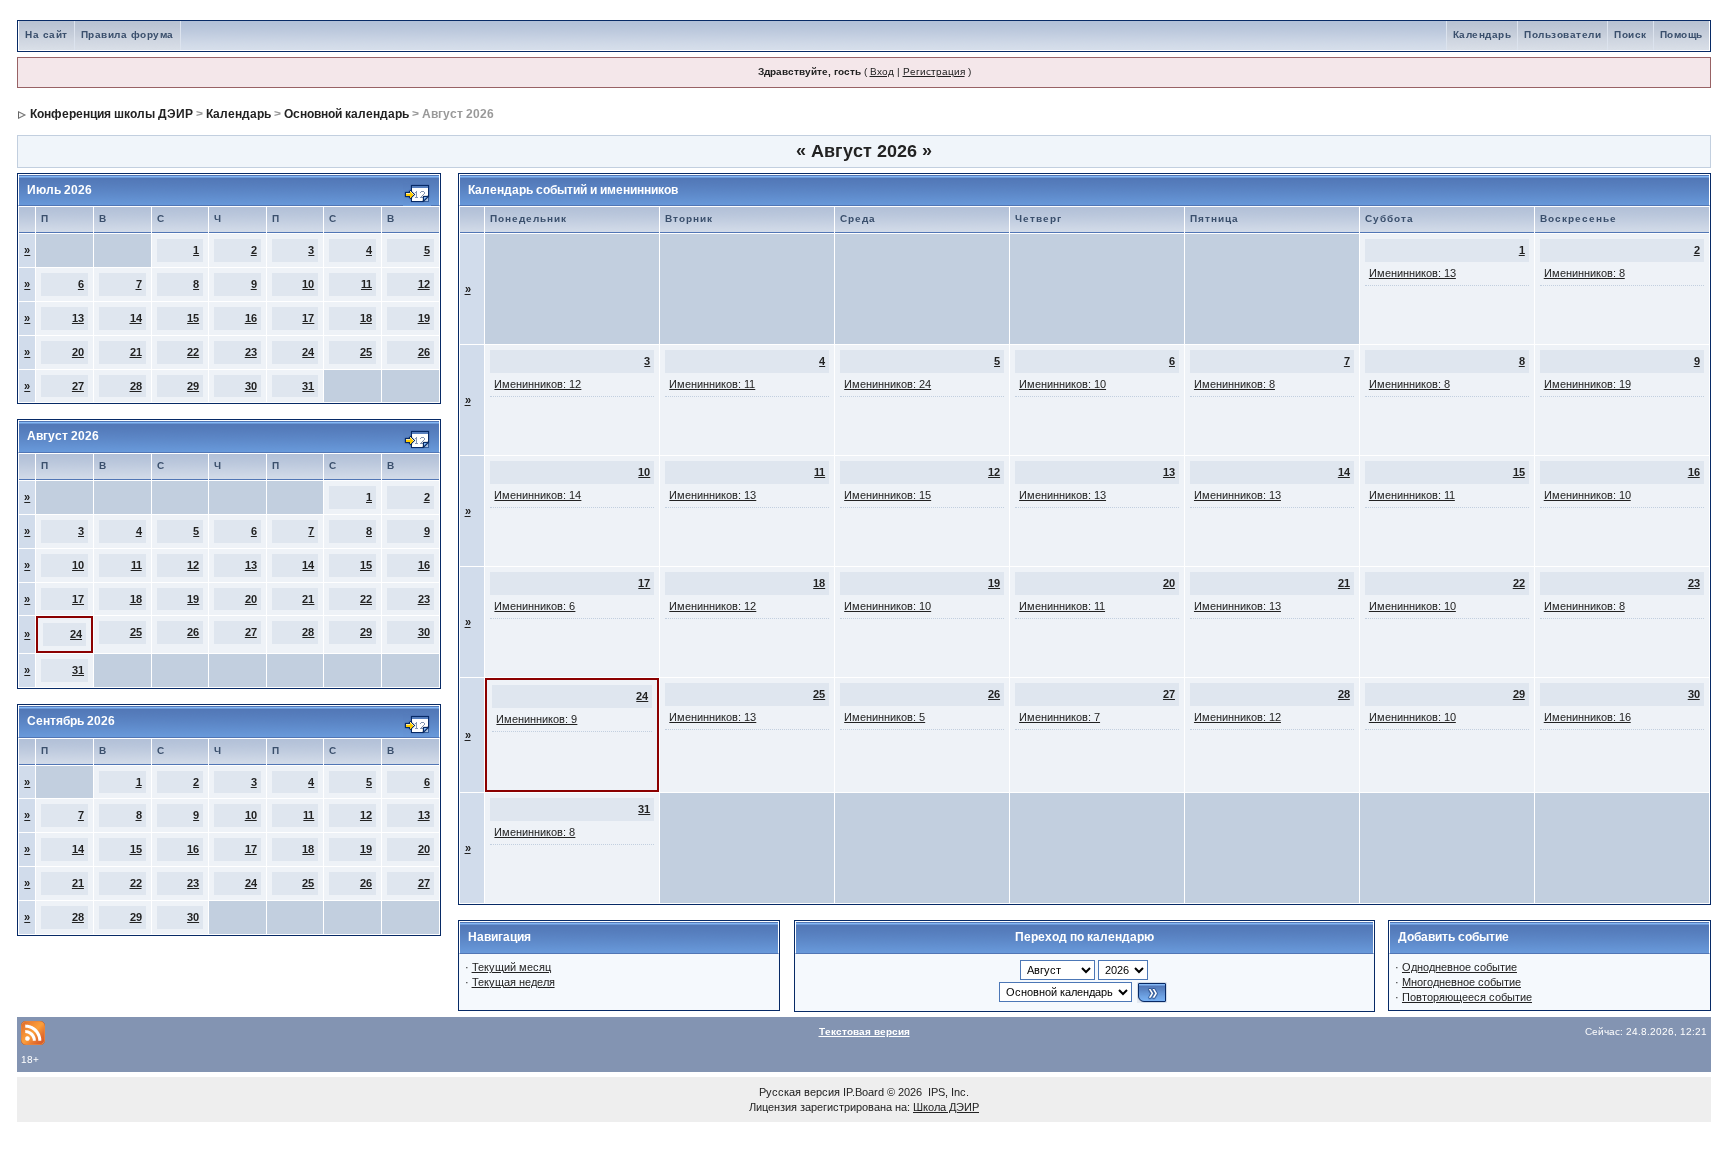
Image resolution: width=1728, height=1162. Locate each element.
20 (78, 352)
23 (251, 352)
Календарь (1482, 34)
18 (366, 318)
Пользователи (1562, 34)
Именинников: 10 (1062, 384)
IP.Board (863, 1092)
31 (308, 386)
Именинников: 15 (887, 495)
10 (308, 284)
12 (424, 284)
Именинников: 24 (887, 384)
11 (366, 284)
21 (136, 352)
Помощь (1681, 34)
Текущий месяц (511, 967)
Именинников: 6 (534, 606)
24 (308, 352)
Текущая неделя (513, 982)
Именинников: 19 (1587, 384)
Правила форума (127, 34)
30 (251, 386)
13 (78, 318)
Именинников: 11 (712, 384)
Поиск (1630, 34)
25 (366, 352)
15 (193, 318)
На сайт (46, 34)
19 (424, 318)
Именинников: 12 (537, 384)
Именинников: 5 (884, 717)
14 (136, 318)
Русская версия (799, 1092)
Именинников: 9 (536, 719)
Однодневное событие (1459, 967)
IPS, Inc (947, 1092)
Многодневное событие (1461, 982)
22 (193, 352)
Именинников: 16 (1587, 717)
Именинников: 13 (1412, 273)
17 (308, 318)
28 (136, 386)
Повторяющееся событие (1467, 997)
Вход (882, 71)
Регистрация (934, 71)
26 (424, 352)
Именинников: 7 (1059, 717)
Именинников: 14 (537, 495)
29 (193, 386)
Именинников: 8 (1584, 273)
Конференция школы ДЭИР (111, 114)
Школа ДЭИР (946, 1107)
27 (78, 386)
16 (251, 318)
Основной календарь (346, 114)
